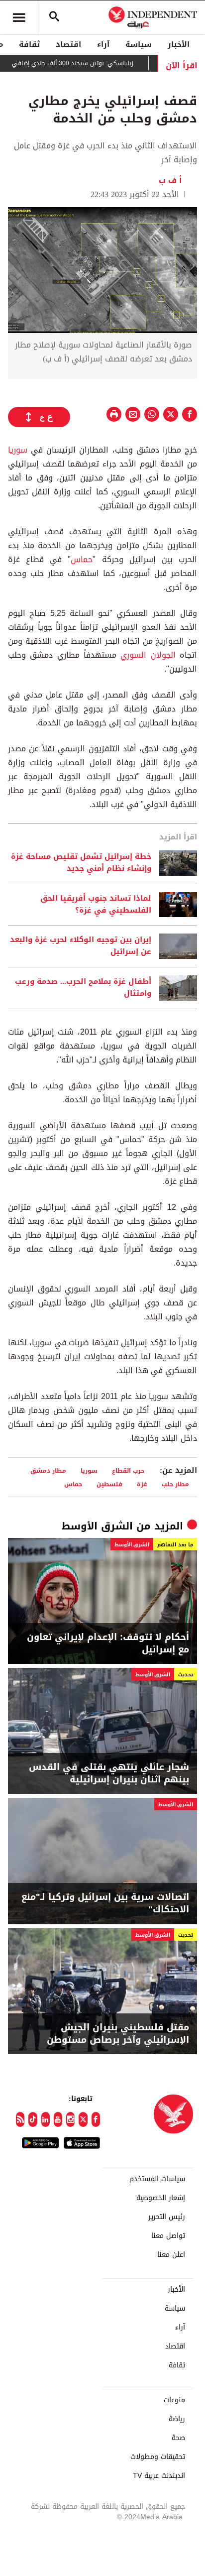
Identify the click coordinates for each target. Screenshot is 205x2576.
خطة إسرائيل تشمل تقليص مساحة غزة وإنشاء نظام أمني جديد (81, 863)
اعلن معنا (171, 2255)
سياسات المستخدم (157, 2179)
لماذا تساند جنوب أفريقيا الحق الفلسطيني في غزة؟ (96, 905)
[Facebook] (96, 2119)
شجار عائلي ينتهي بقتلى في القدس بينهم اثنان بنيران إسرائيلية (109, 1773)
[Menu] (19, 17)
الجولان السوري (148, 655)
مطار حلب (175, 1484)
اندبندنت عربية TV (159, 2476)
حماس (82, 559)
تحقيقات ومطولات (158, 2457)
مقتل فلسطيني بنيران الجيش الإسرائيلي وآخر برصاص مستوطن (118, 2034)
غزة (142, 1484)
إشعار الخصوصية (161, 2198)
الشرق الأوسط (97, 1526)
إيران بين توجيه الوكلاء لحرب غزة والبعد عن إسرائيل (81, 946)
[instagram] (70, 2119)
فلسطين (109, 1484)
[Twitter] (83, 2119)
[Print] (114, 414)
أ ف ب (173, 180)
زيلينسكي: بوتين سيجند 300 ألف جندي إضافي (90, 63)
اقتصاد (68, 44)
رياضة (177, 2419)
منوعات (174, 2400)
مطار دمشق (48, 1470)
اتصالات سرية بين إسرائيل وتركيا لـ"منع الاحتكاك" (105, 1903)
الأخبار (179, 44)
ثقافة (29, 44)
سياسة (139, 44)
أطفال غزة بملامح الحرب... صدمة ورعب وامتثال (83, 988)
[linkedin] (46, 2119)
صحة (178, 2438)
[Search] (54, 17)
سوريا (18, 450)
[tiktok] (33, 2119)
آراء (103, 44)
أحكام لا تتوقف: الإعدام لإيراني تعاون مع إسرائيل (108, 1643)
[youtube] (58, 2119)
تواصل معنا (168, 2236)
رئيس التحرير (167, 2217)
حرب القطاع (128, 1470)
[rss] (20, 2119)
